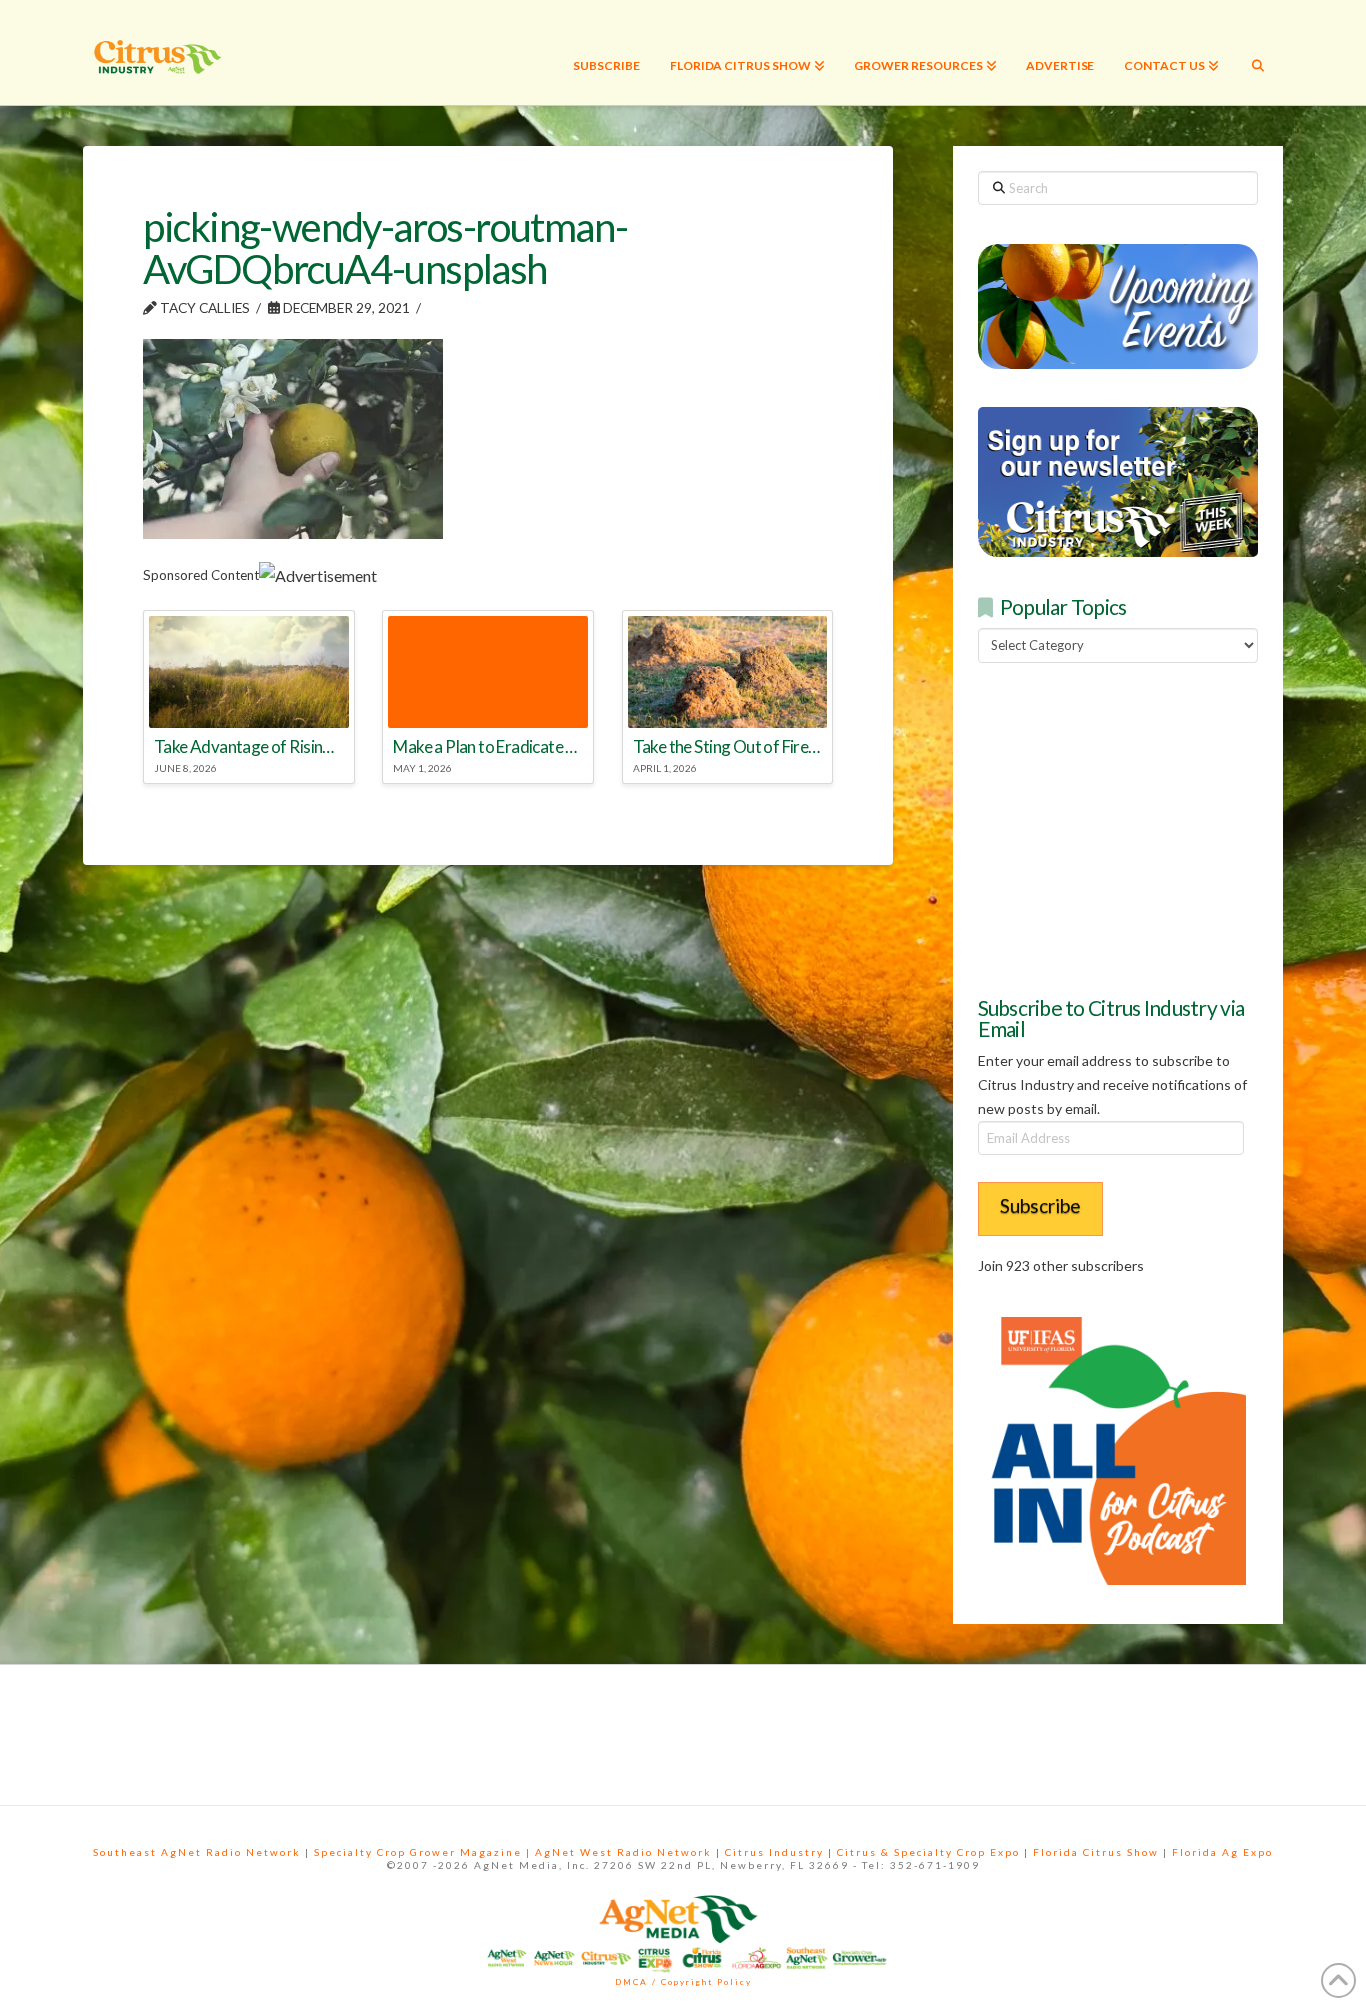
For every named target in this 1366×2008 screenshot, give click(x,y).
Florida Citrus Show (1096, 1852)
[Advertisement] (1128, 826)
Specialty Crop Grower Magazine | (424, 1852)
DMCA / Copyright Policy (683, 1982)
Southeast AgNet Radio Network (197, 1852)
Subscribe (1040, 1205)
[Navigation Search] (1258, 52)
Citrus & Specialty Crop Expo (928, 1852)
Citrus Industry (774, 1852)
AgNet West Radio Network (623, 1852)
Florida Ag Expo (1222, 1852)
